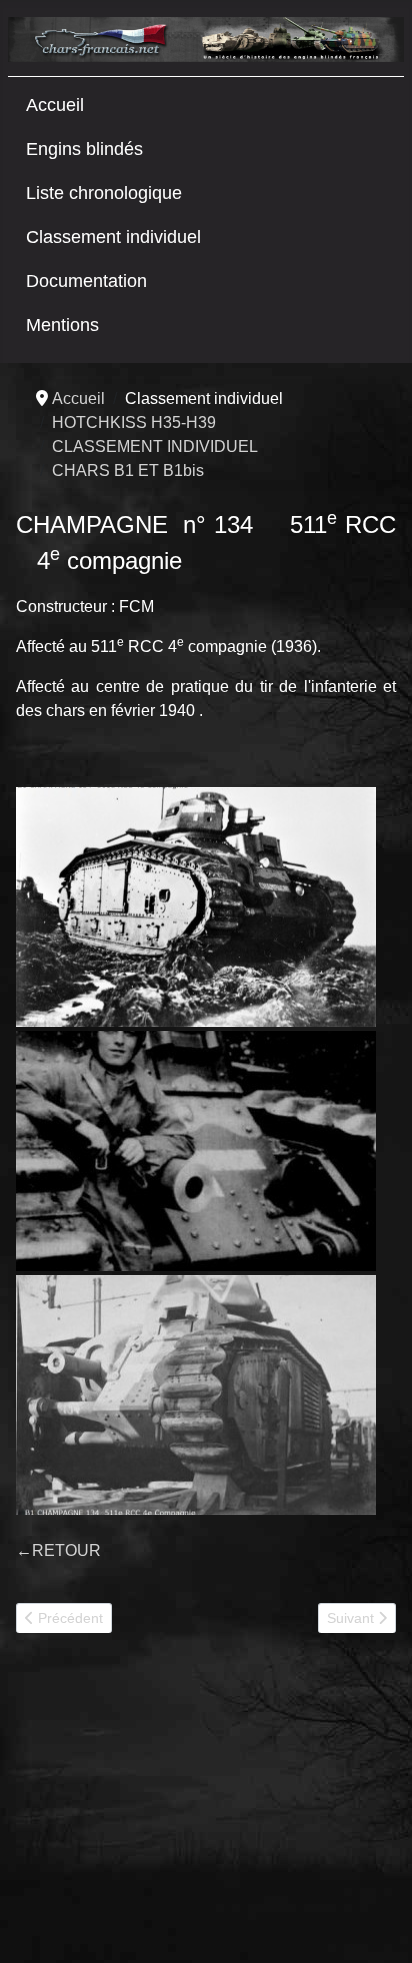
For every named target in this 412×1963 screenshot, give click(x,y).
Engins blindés (84, 149)
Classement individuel (113, 237)
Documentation (86, 281)
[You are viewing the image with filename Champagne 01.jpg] (196, 907)
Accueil (55, 105)
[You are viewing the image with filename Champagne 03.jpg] (196, 1395)
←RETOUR (58, 1550)
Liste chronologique (104, 193)
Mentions (62, 325)
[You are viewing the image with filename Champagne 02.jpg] (196, 1151)
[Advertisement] (166, 1806)
